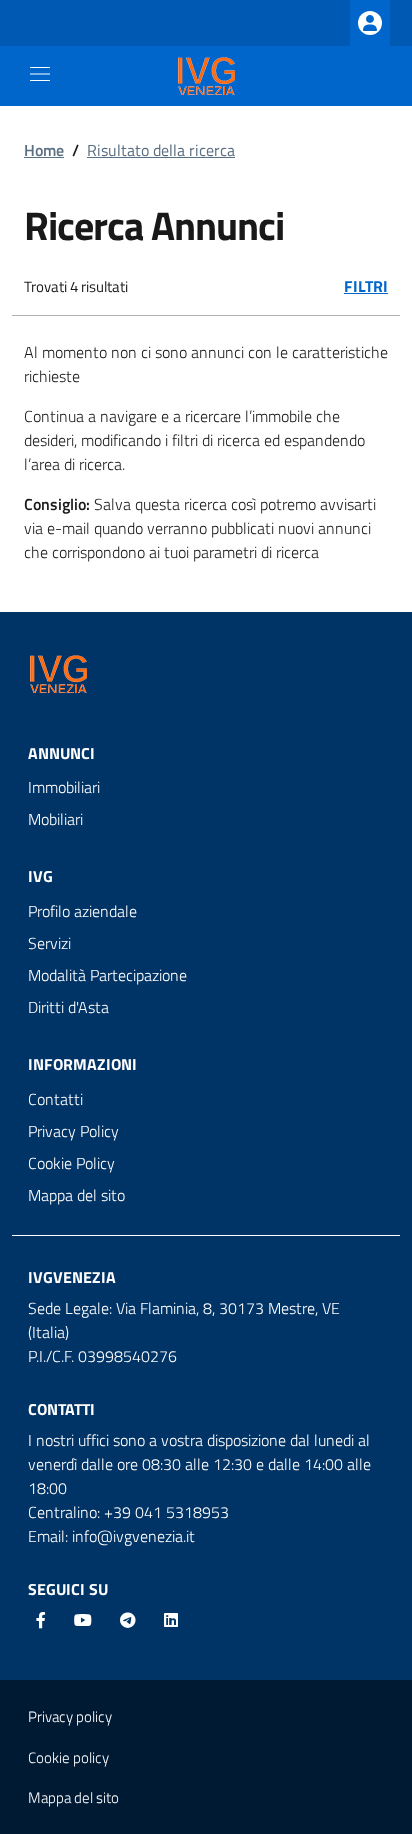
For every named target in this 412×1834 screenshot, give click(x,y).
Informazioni (82, 1064)
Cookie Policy (71, 1163)
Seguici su (68, 1589)
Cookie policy (68, 1757)
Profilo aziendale (82, 911)
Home (44, 150)
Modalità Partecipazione (107, 975)
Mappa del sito (76, 1195)
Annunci (61, 753)
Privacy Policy (73, 1131)
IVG (40, 876)
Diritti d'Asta (68, 1007)
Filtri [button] (366, 286)
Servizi (49, 943)
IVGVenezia (72, 1277)
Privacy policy (70, 1716)
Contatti (55, 1099)
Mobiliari (55, 819)
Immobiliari (64, 787)
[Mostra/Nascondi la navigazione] (40, 74)
